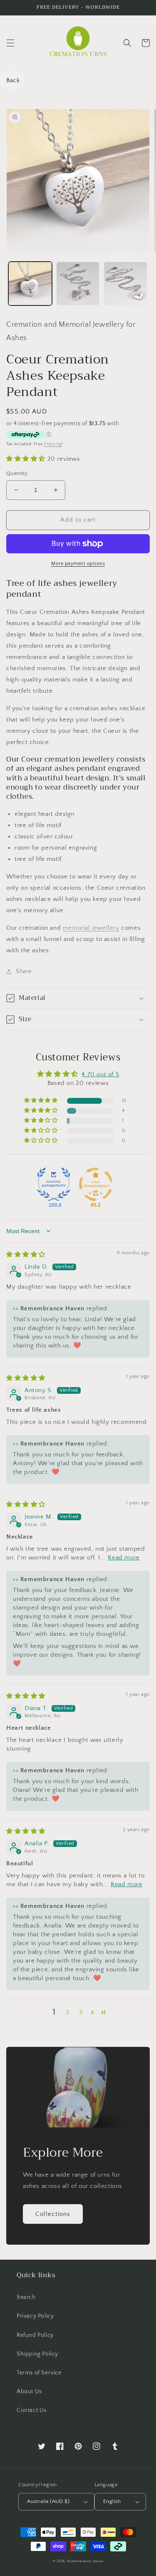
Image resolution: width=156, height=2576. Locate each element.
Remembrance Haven (85, 2561)
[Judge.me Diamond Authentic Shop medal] (54, 1184)
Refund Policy (35, 2335)
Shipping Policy (37, 2354)
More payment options (78, 564)
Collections (53, 2214)
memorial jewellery (91, 928)
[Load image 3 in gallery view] (125, 284)
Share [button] (24, 971)
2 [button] (68, 2012)
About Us (29, 2392)
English (112, 2501)
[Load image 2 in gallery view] (78, 284)
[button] (10, 43)
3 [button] (81, 2012)
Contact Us (32, 2410)
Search (26, 2297)
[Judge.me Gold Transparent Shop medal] (96, 1184)
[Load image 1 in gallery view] (30, 284)
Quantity (17, 473)
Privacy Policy (35, 2316)
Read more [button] (124, 1558)
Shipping (53, 444)
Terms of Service (39, 2373)
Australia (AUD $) (48, 2501)
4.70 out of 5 (100, 1074)
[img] (26, 1255)
